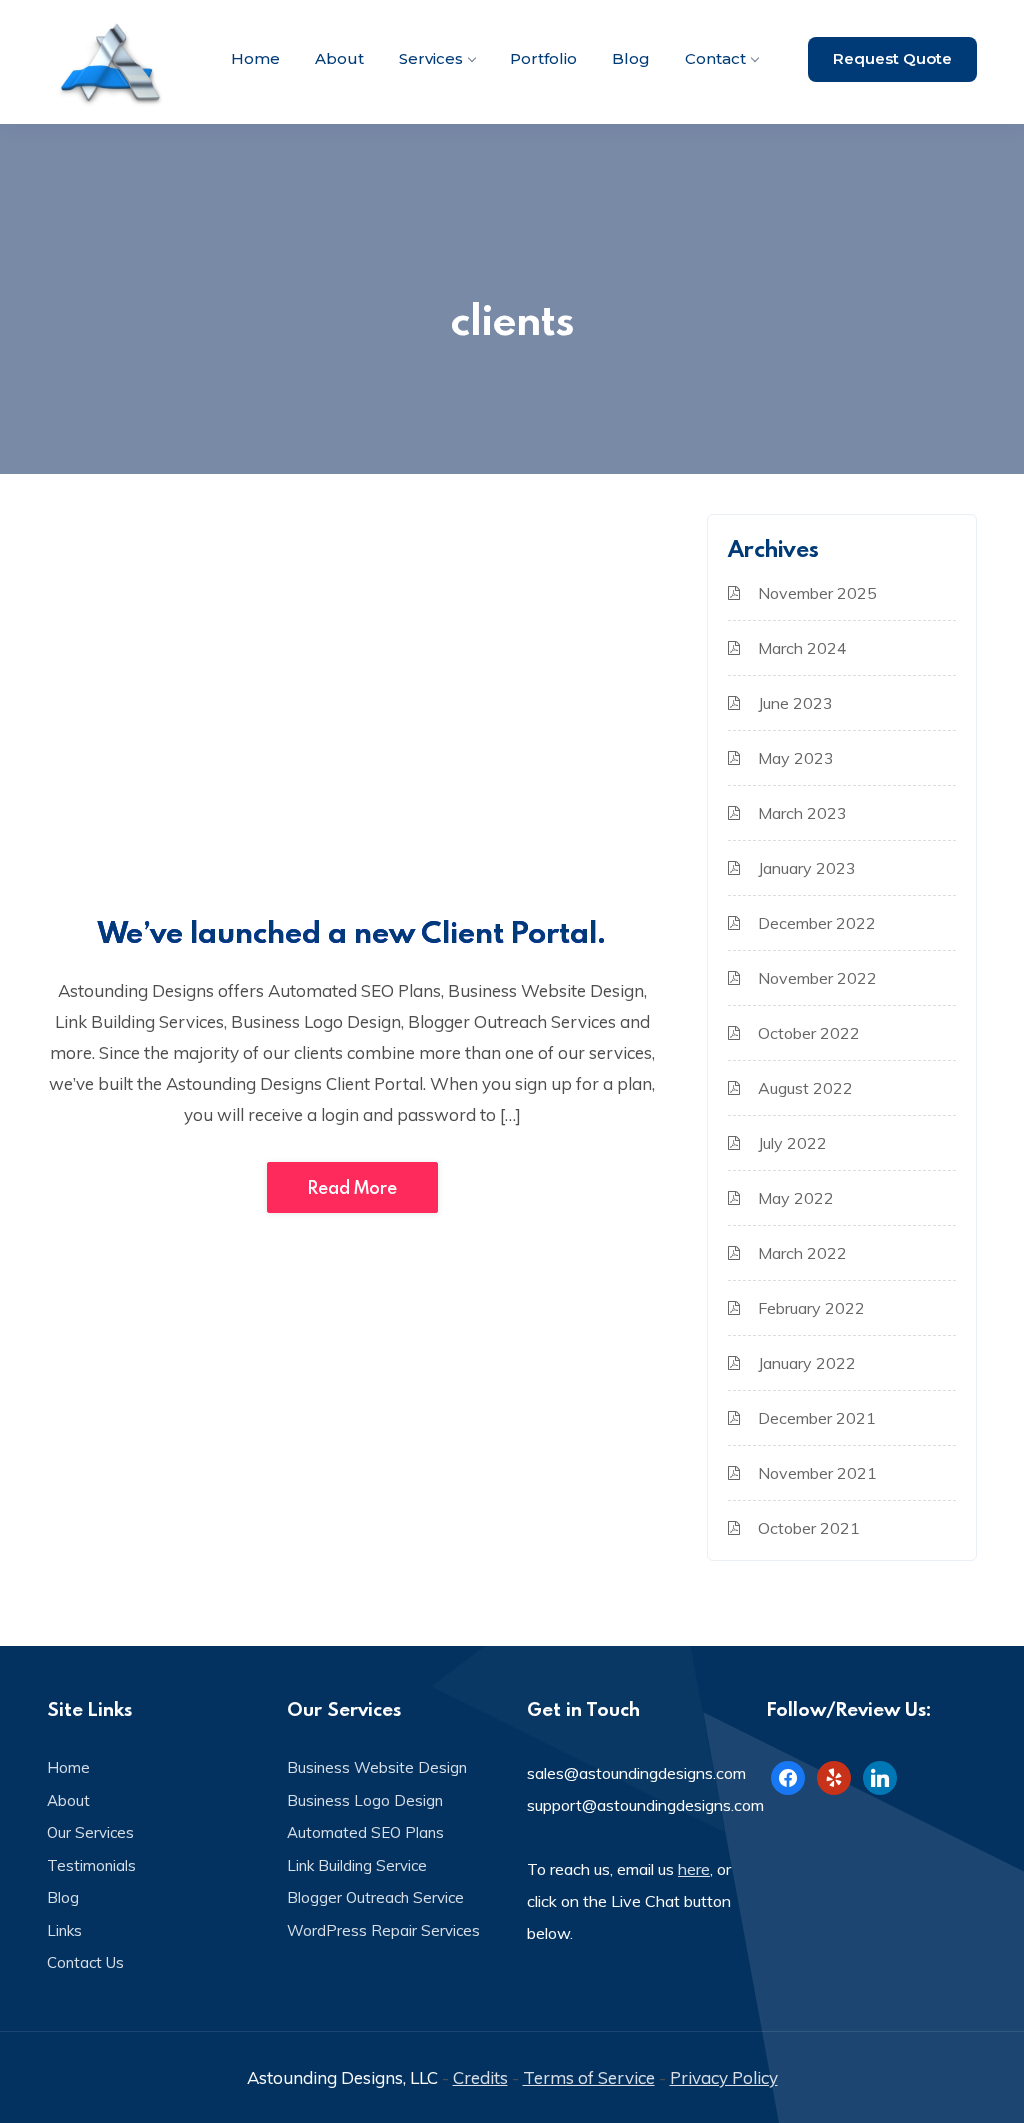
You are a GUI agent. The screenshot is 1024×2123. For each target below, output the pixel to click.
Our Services (90, 1832)
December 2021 (817, 1418)
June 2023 (795, 703)
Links (64, 1930)
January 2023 (807, 868)
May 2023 (796, 758)
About (339, 58)
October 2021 (809, 1528)
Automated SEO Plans (365, 1832)
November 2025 (817, 593)
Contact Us (85, 1962)
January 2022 (807, 1363)
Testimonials (91, 1865)
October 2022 (809, 1033)
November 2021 (817, 1473)
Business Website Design (377, 1767)
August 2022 (805, 1088)
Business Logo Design (365, 1800)
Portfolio (543, 58)
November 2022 (817, 978)
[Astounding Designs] (112, 62)
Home (255, 58)
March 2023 (802, 813)
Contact (715, 58)
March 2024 (802, 648)
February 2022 (811, 1308)
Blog (631, 58)
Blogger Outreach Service (375, 1897)
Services (431, 58)
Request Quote (892, 58)
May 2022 (796, 1198)
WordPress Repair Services (383, 1930)
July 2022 (792, 1143)
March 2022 (802, 1253)
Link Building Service (357, 1865)
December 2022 (817, 923)
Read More (352, 1187)
